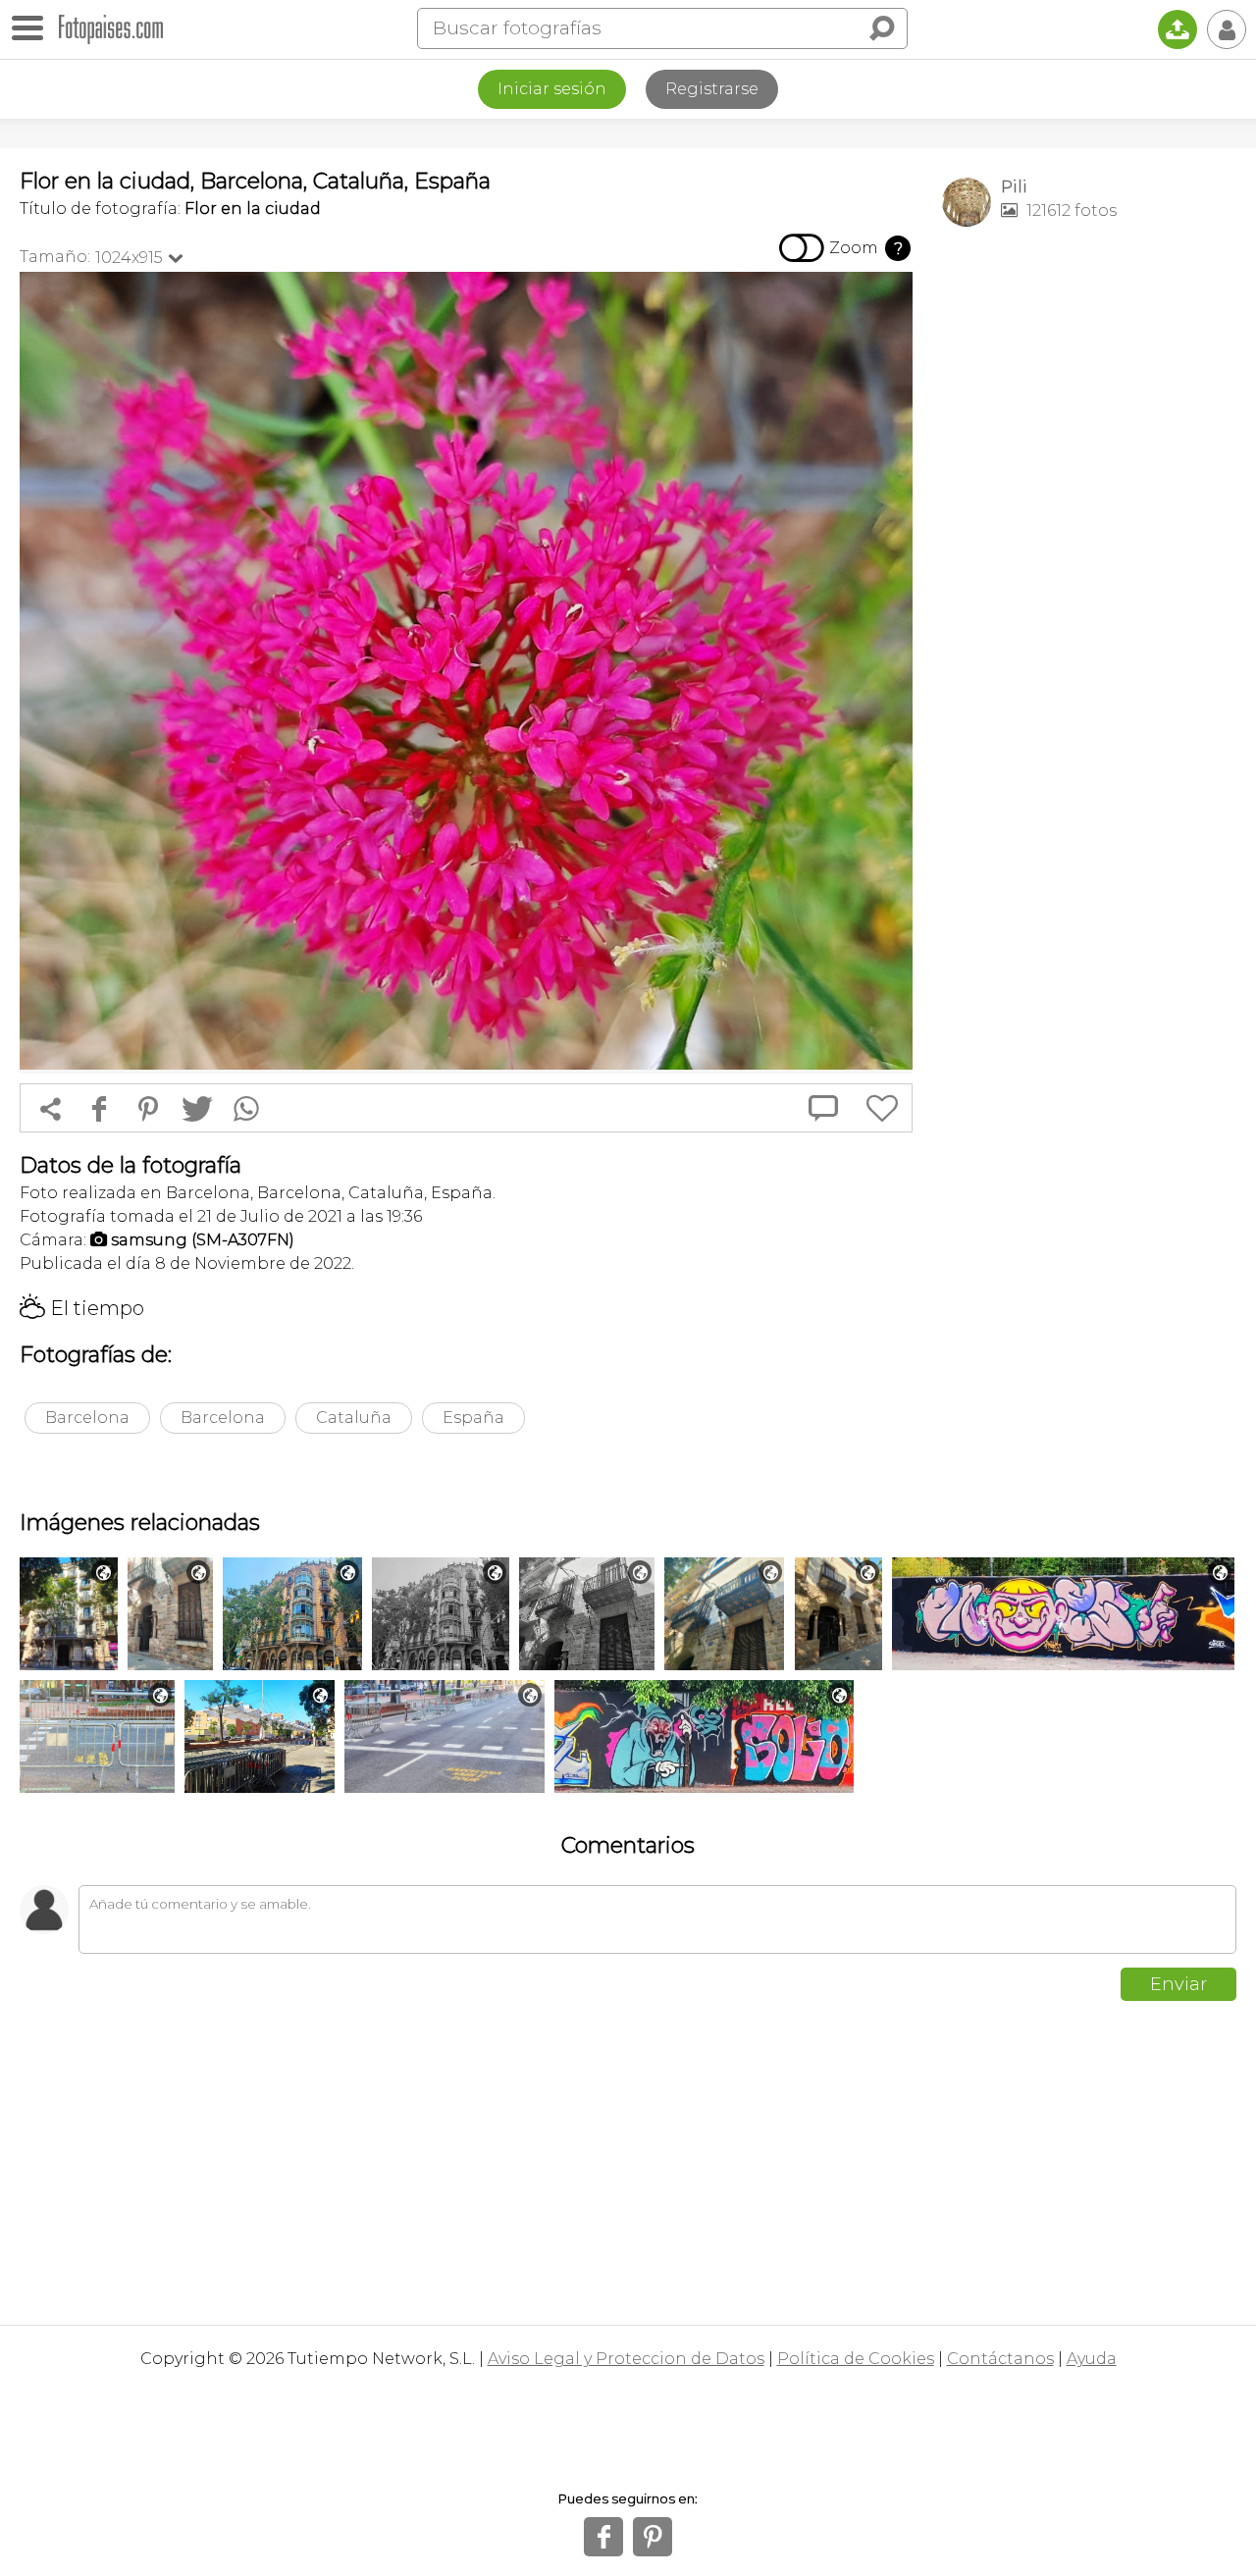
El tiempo (82, 1308)
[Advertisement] (1089, 551)
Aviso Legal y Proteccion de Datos (626, 2359)
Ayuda (1092, 2359)
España (473, 1418)
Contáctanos (1000, 2359)
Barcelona (87, 1418)
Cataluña (354, 1418)
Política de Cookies (856, 2359)
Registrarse (712, 89)
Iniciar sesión (552, 89)
